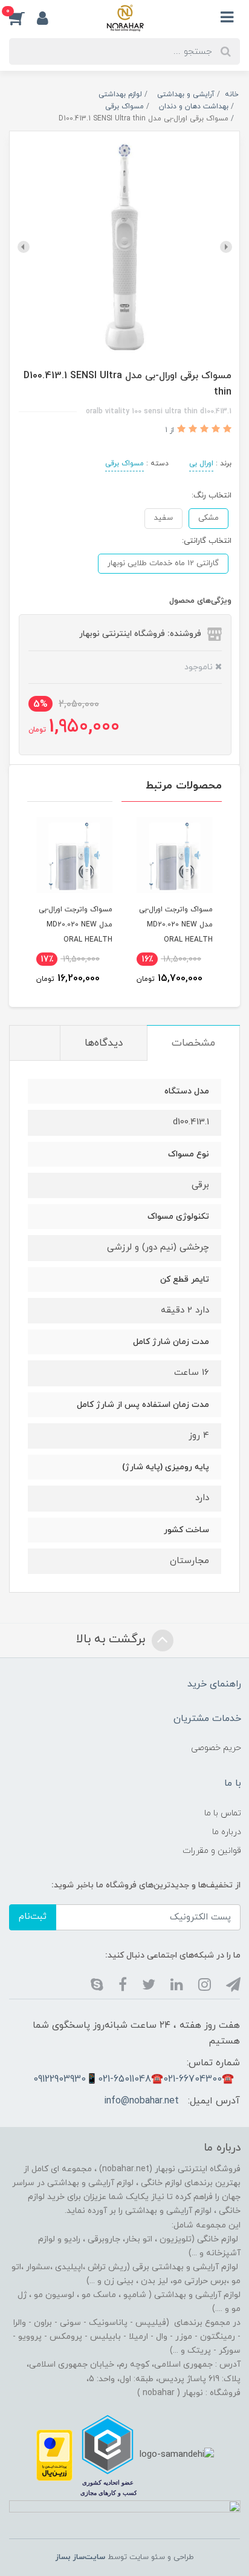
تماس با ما (223, 1813)
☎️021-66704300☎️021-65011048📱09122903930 (134, 2079)
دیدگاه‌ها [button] (104, 1043)
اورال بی (201, 464)
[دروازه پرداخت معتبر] (54, 2455)
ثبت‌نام (33, 1917)
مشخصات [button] (193, 1043)
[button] (23, 18)
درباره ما (227, 1832)
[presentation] (226, 247)
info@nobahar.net (141, 2101)
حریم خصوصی (216, 1748)
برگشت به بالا (112, 1640)
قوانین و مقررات (212, 1851)
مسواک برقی (124, 464)
